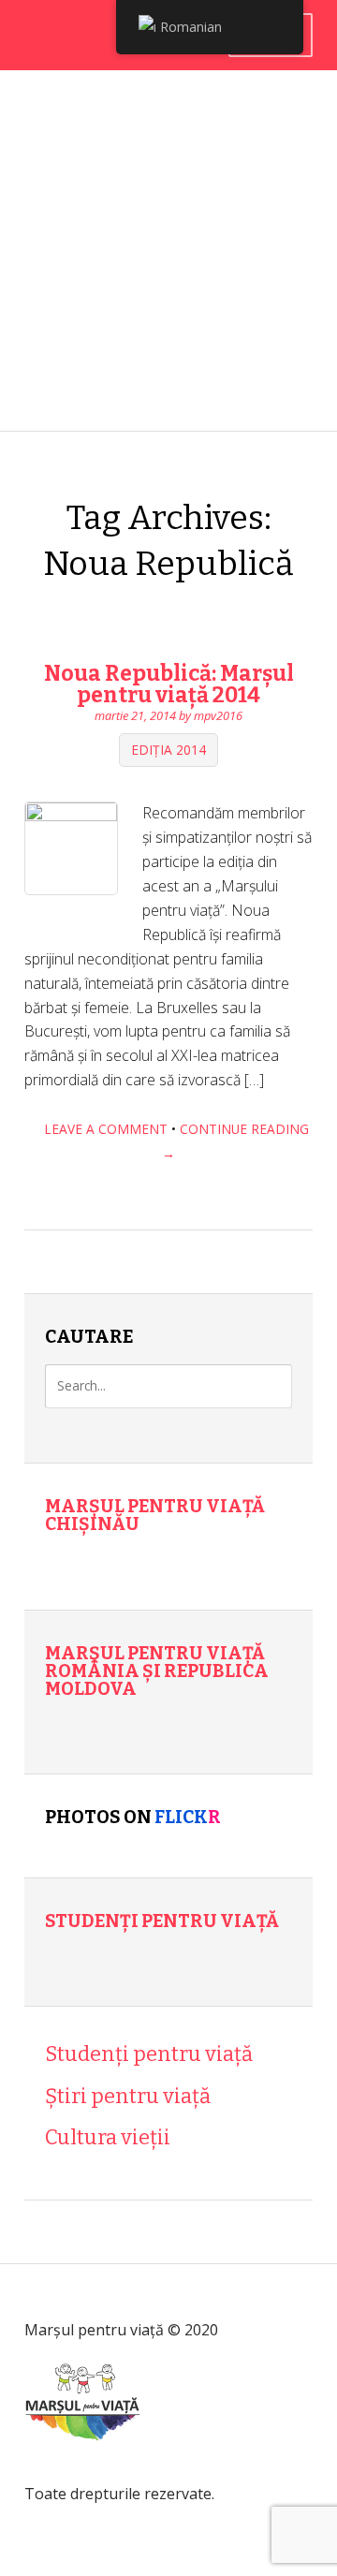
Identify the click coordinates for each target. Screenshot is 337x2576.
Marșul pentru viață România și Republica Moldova (157, 1671)
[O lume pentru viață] (83, 2468)
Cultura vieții (108, 2137)
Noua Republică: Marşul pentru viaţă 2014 (169, 684)
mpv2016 (218, 715)
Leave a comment (106, 1129)
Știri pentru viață (128, 2096)
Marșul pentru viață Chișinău (155, 1515)
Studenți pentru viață (162, 1921)
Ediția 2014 (168, 751)
